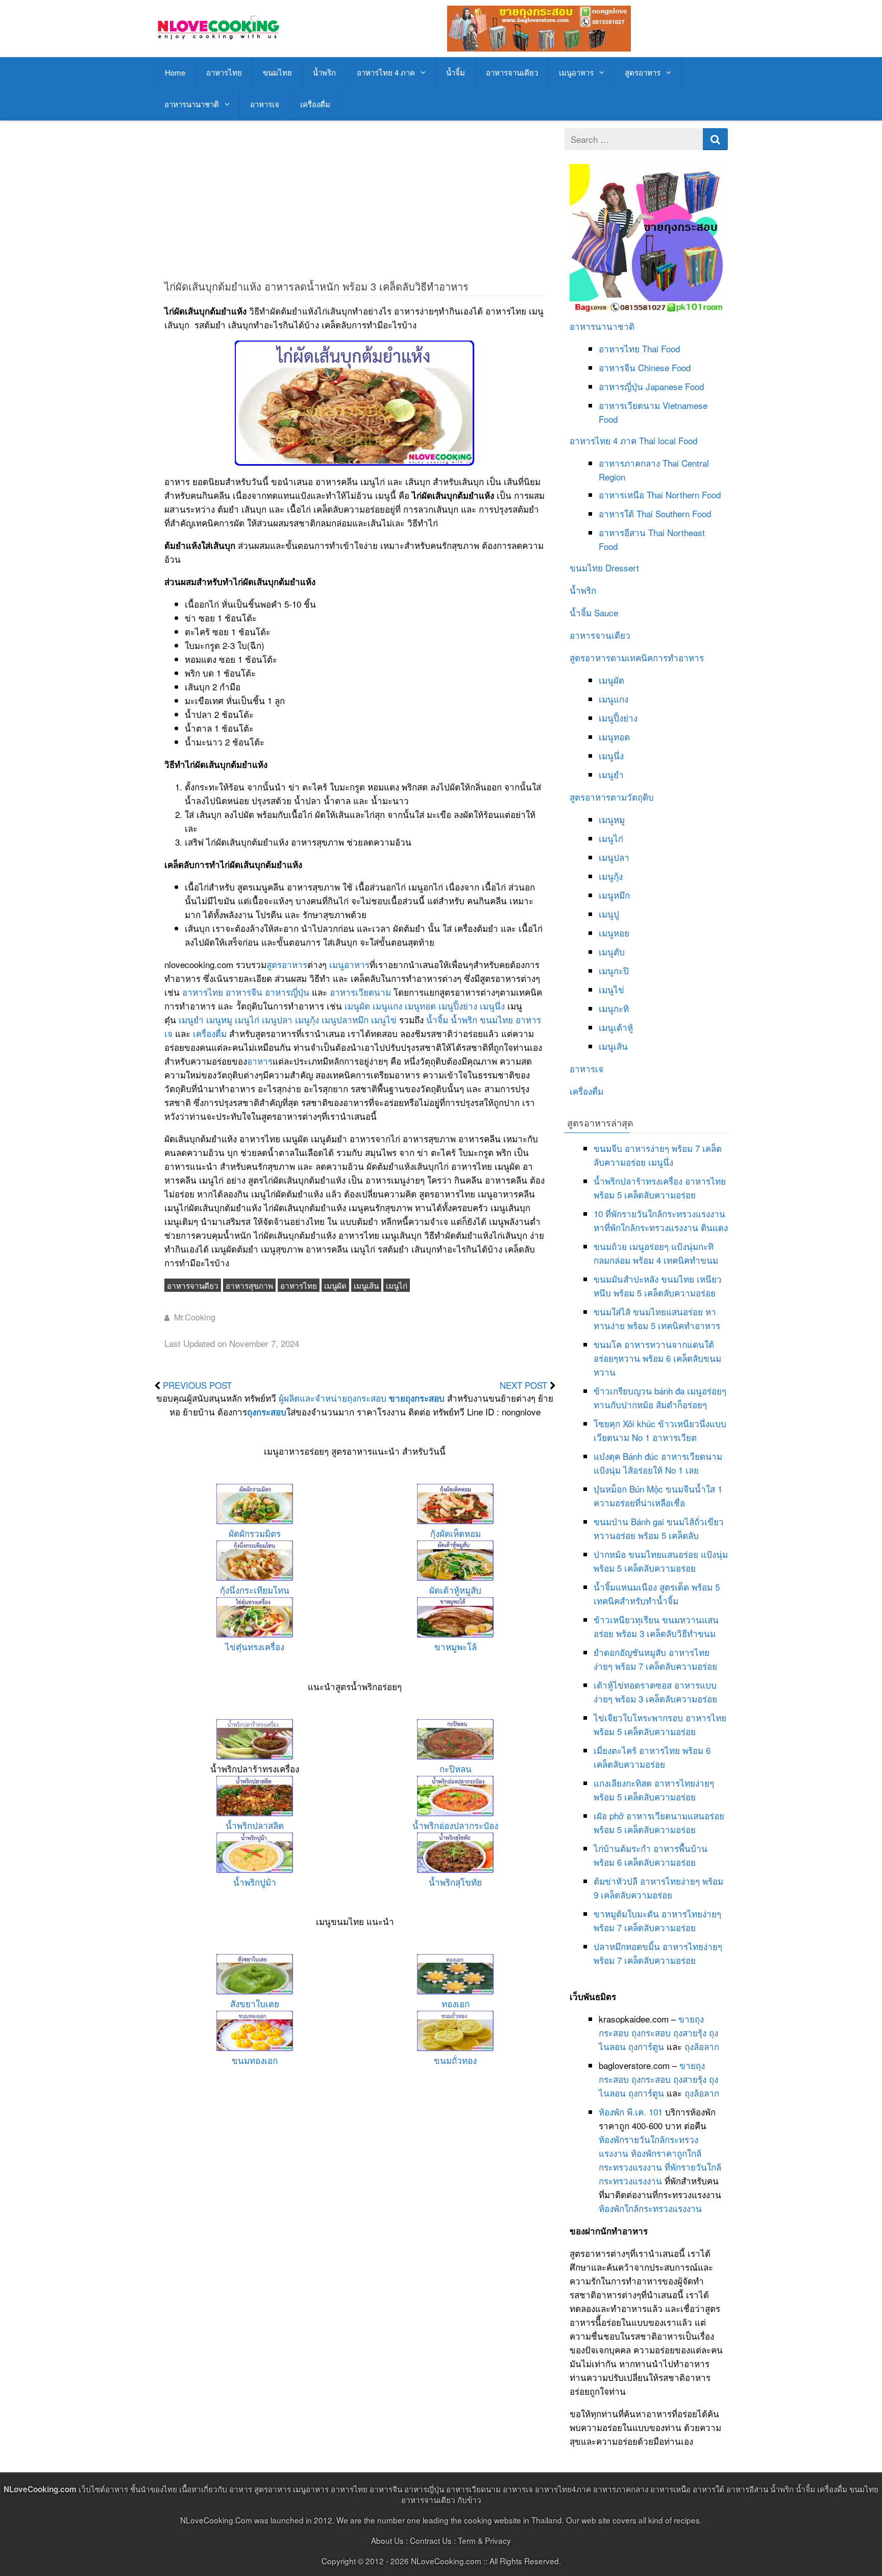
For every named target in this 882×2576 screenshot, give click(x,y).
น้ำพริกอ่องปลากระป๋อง (455, 1825)
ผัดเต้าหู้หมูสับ (455, 1590)
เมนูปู (609, 914)
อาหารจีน (244, 992)
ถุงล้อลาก (702, 2046)
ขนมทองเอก (255, 2060)
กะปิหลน (456, 1768)
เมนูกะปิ (614, 970)
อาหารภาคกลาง (629, 463)
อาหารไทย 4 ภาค (386, 72)
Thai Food (661, 348)
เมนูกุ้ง (307, 1019)
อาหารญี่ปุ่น (287, 992)
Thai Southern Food (674, 513)
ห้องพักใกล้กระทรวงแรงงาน (650, 2208)
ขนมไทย (277, 72)
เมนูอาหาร (576, 72)
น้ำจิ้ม (456, 72)
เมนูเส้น (366, 1285)
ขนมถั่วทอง (455, 2060)
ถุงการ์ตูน (646, 2046)
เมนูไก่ (247, 1019)
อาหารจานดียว (193, 1285)
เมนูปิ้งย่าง (458, 1006)
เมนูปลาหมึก (345, 1019)
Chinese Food (664, 367)
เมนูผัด (357, 1006)
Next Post (523, 1385)
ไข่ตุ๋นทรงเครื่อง (255, 1646)
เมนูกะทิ (614, 1008)
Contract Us (431, 2540)
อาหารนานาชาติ (192, 104)
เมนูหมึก (614, 895)
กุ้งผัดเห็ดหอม (456, 1533)
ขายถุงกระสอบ (417, 1398)
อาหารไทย (224, 72)
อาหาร (260, 1061)
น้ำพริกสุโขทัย (455, 1882)
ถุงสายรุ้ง (690, 2032)
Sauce (606, 612)
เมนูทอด (420, 1006)
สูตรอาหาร (643, 72)
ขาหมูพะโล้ (456, 1646)
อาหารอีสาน (622, 532)
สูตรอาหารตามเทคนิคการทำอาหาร (637, 657)
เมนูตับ (612, 952)
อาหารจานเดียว (512, 72)
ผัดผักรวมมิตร (255, 1533)
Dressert (622, 568)
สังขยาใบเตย (255, 2003)
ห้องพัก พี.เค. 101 (631, 2112)
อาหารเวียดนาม (360, 992)
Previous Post (197, 1385)
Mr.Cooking (195, 1317)
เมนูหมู (219, 1019)
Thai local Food (668, 440)
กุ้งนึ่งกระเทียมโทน (255, 1590)
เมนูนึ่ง (492, 1006)
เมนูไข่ (384, 1019)
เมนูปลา (277, 1019)
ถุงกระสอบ (267, 1412)
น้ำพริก (324, 72)
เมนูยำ (191, 1019)
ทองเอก (456, 2003)
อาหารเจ (265, 104)
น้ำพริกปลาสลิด (255, 1825)
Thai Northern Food (684, 495)
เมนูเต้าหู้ (616, 1027)
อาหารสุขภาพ (249, 1285)
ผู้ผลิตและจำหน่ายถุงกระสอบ (333, 1398)
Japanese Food (675, 386)
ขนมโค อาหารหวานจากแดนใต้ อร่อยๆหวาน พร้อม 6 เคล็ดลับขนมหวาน (657, 1358)
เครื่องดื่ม (315, 104)
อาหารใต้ (616, 513)
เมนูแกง (387, 1006)
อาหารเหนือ (621, 495)
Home (175, 72)
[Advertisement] (355, 200)
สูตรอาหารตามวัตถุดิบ (612, 797)
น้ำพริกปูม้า (255, 1882)
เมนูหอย (614, 933)
